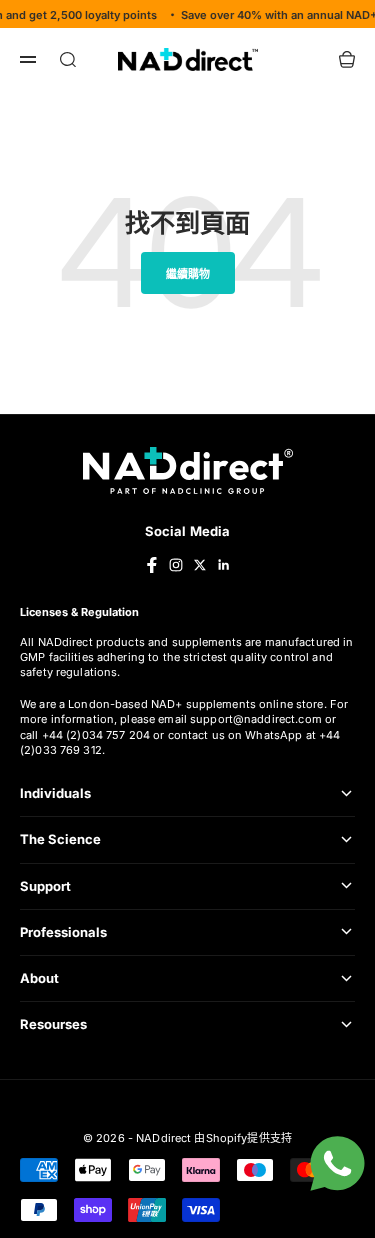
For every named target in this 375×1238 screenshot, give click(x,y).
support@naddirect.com (256, 719)
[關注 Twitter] (200, 565)
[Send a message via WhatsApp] (337, 1163)
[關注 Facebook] (152, 565)
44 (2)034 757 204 (101, 735)
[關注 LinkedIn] (224, 565)
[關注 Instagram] (176, 565)
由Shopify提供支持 (243, 1138)
